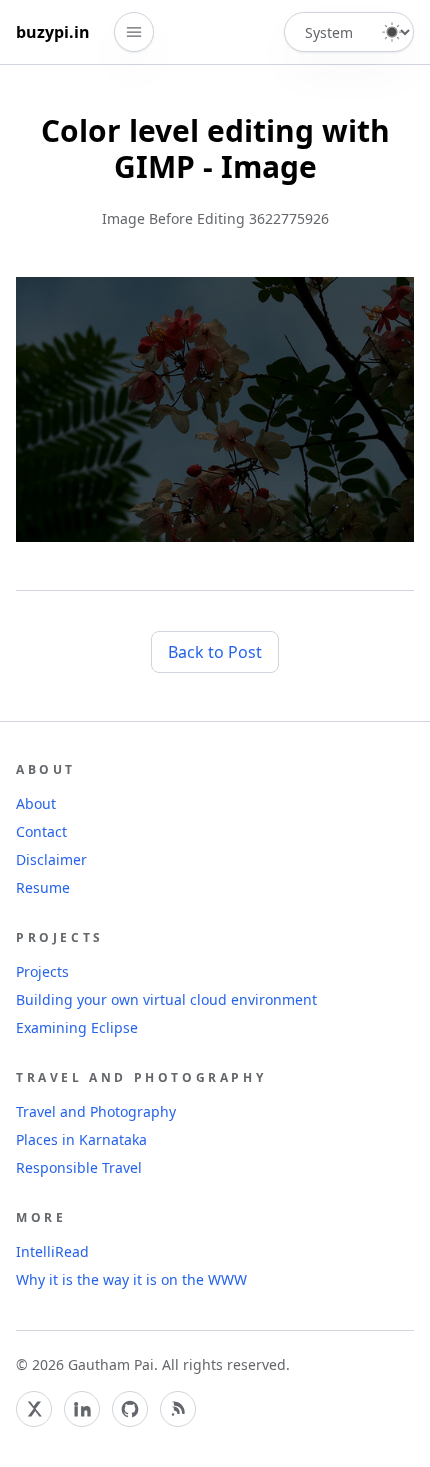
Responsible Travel (79, 1167)
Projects (42, 971)
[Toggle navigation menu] (134, 32)
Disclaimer (51, 859)
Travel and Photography (96, 1111)
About (36, 803)
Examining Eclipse (77, 1027)
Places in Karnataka (81, 1139)
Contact (41, 831)
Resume (43, 887)
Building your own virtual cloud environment (166, 999)
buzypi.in (53, 32)
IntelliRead (52, 1251)
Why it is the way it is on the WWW (131, 1279)
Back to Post (215, 652)
